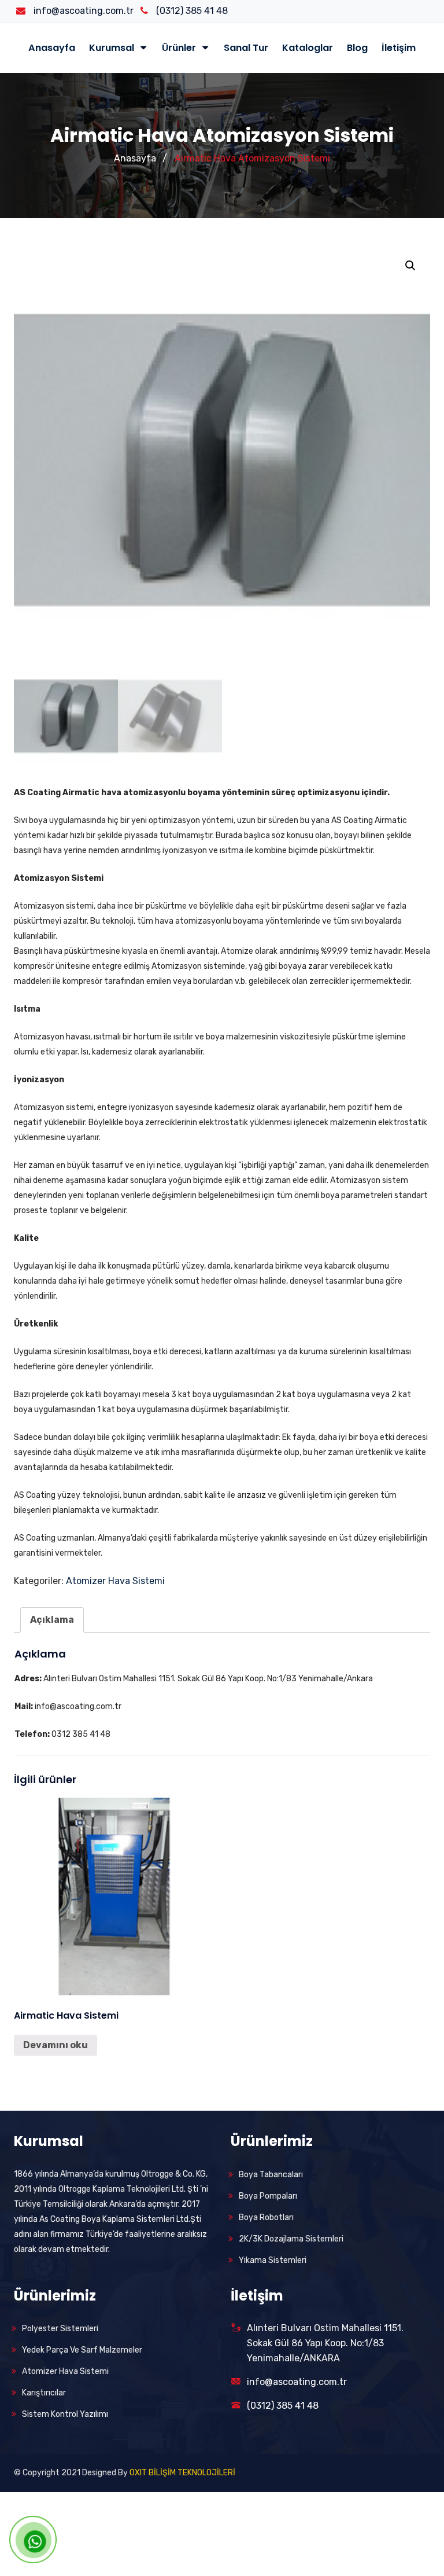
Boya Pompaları (268, 2196)
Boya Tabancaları (271, 2175)
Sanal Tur (246, 48)
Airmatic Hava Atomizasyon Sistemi (252, 158)
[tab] (52, 1620)
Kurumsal (113, 48)
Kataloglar (308, 48)
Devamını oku (55, 2045)
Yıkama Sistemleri (273, 2260)
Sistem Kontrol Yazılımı (65, 2414)
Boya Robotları (266, 2217)
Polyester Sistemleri (60, 2329)
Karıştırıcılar (44, 2393)
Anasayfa (52, 48)
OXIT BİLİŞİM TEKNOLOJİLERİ (182, 2473)
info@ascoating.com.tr (297, 2382)
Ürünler (180, 48)
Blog (357, 48)
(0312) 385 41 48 (283, 2406)
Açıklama (52, 1620)
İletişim (399, 48)
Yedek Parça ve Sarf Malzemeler (82, 2350)
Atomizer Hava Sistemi (115, 1581)
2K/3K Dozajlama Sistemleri (291, 2239)
